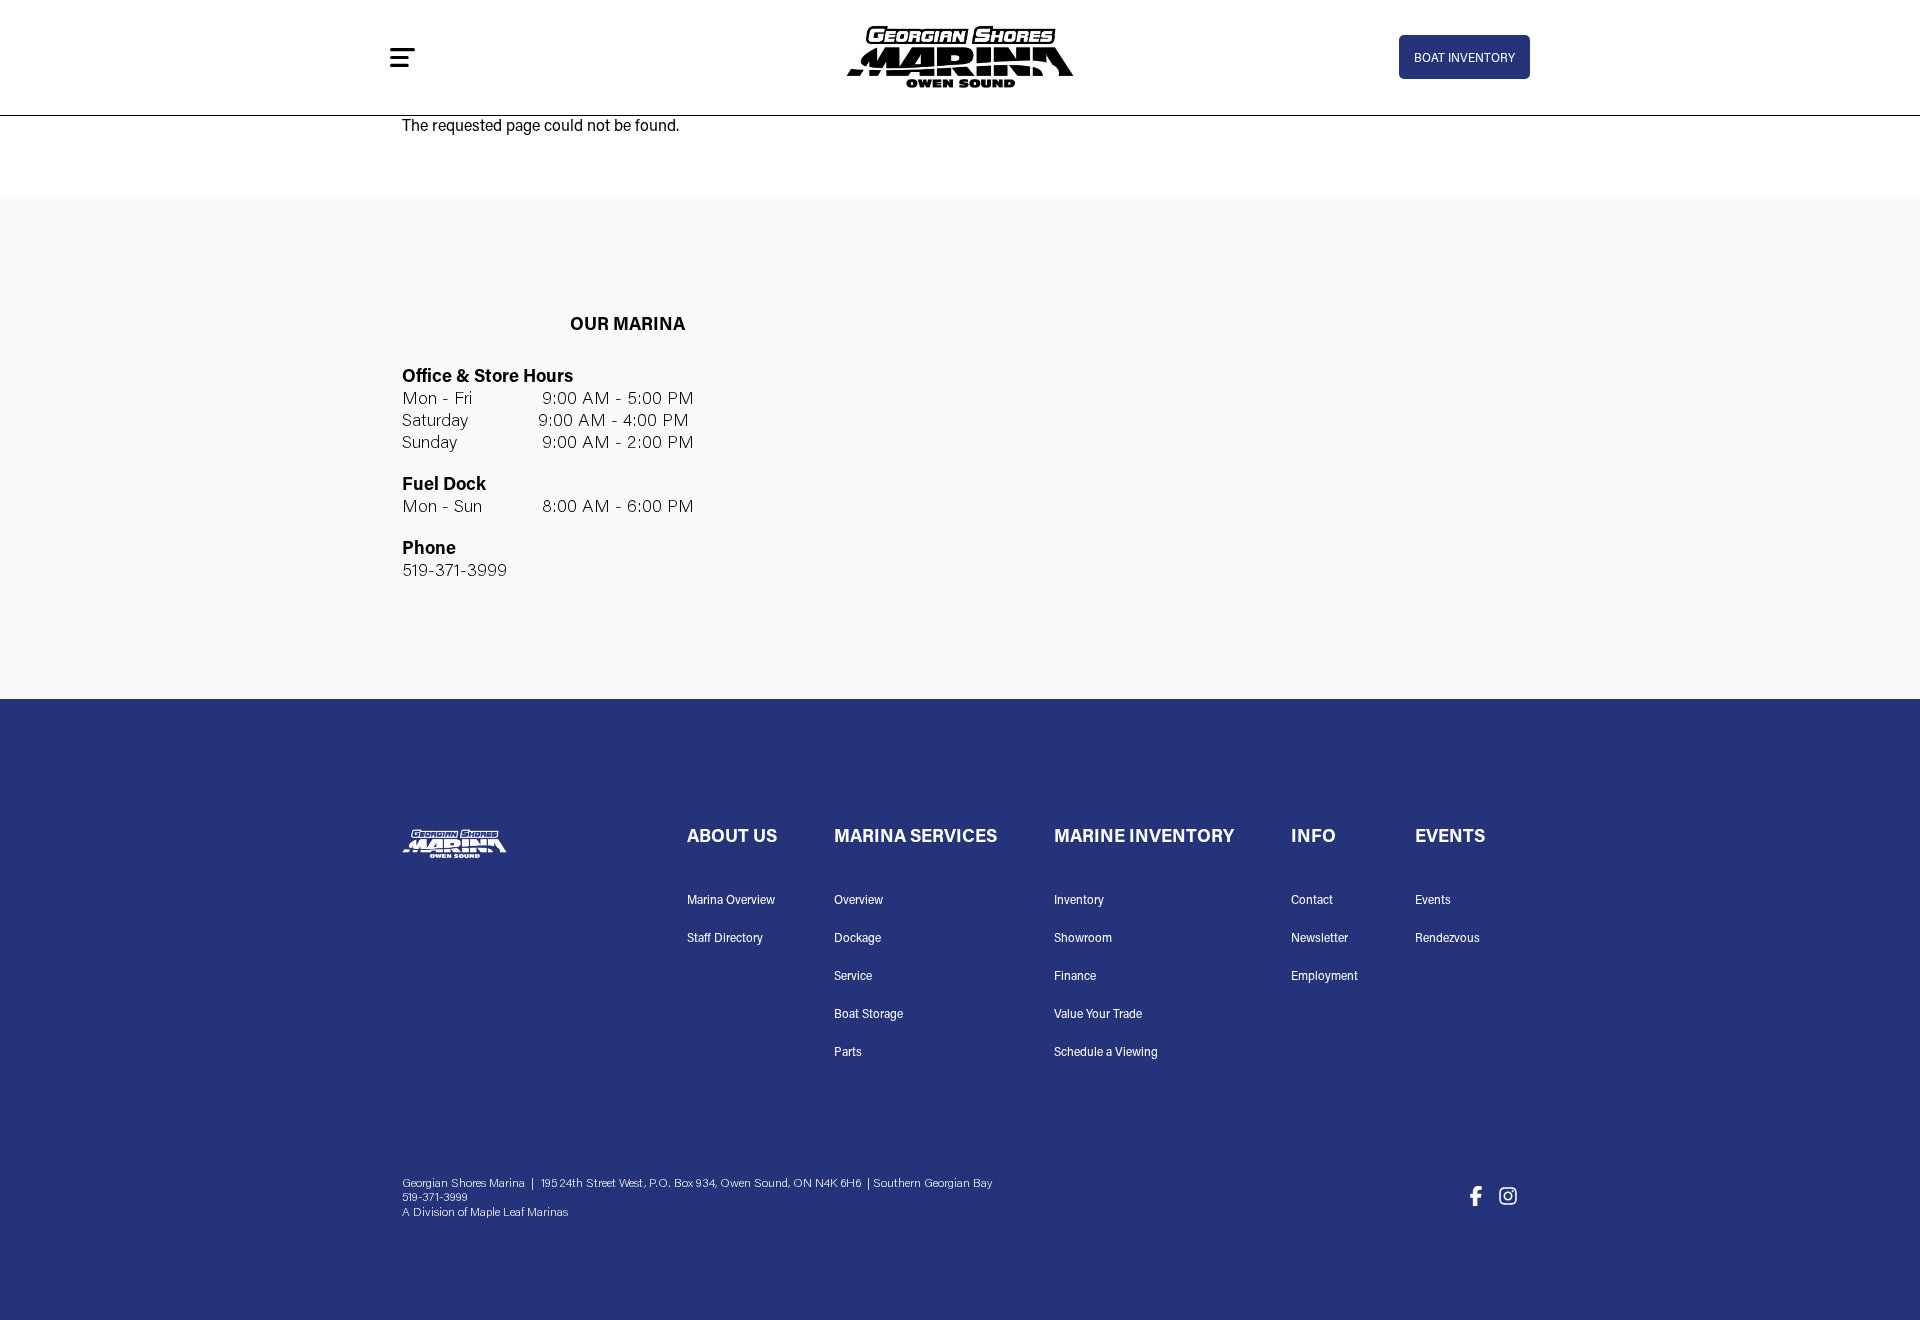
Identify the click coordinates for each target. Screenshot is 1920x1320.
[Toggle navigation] (402, 57)
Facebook (1476, 1196)
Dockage (857, 939)
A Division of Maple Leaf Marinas (485, 1213)
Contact (1312, 901)
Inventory (1079, 901)
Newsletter (1319, 939)
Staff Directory (725, 939)
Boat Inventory (1464, 59)
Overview (858, 901)
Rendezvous (1447, 939)
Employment (1324, 977)
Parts (848, 1053)
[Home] (960, 57)
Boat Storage (868, 1015)
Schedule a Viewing (1106, 1053)
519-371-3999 (454, 572)
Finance (1075, 977)
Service (853, 977)
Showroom (1083, 939)
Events (1433, 901)
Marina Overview (731, 901)
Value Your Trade (1098, 1015)
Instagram (1508, 1196)
